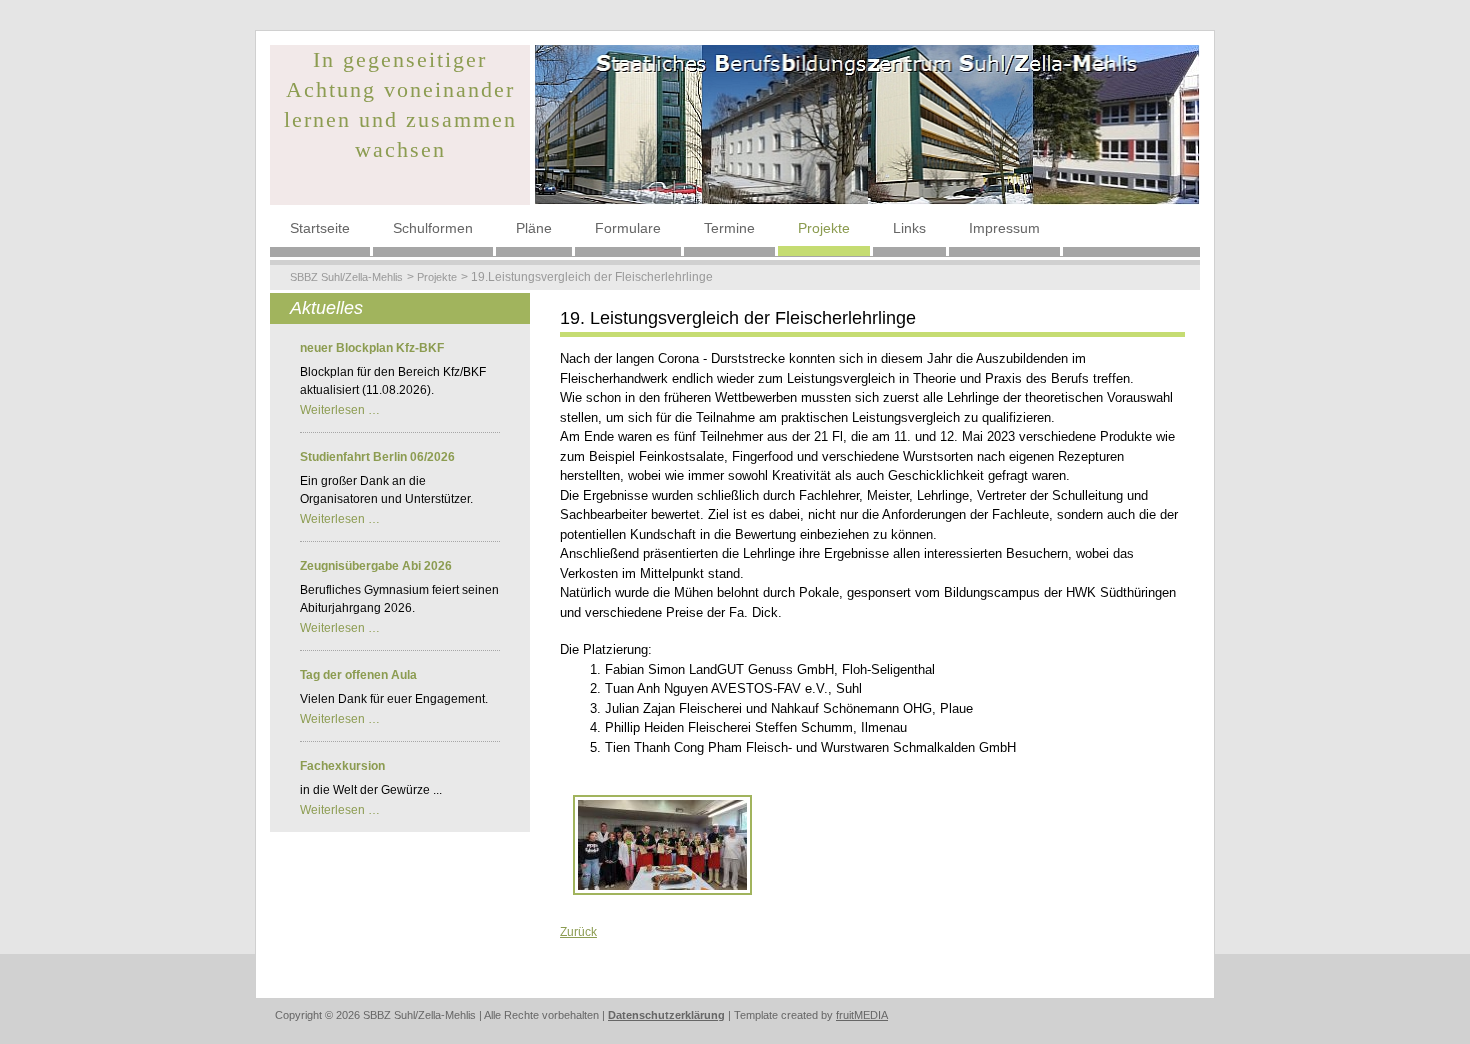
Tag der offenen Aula (358, 675)
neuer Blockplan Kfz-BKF (372, 348)
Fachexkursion (342, 766)
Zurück (578, 932)
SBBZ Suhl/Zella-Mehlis (346, 277)
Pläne (534, 228)
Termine (729, 228)
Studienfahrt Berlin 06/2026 (377, 457)
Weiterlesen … (340, 410)
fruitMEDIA (862, 1015)
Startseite (320, 228)
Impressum (1004, 228)
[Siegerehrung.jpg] (662, 844)
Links (909, 228)
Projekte (824, 228)
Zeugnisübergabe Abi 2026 (376, 566)
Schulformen (433, 228)
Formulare (628, 228)
